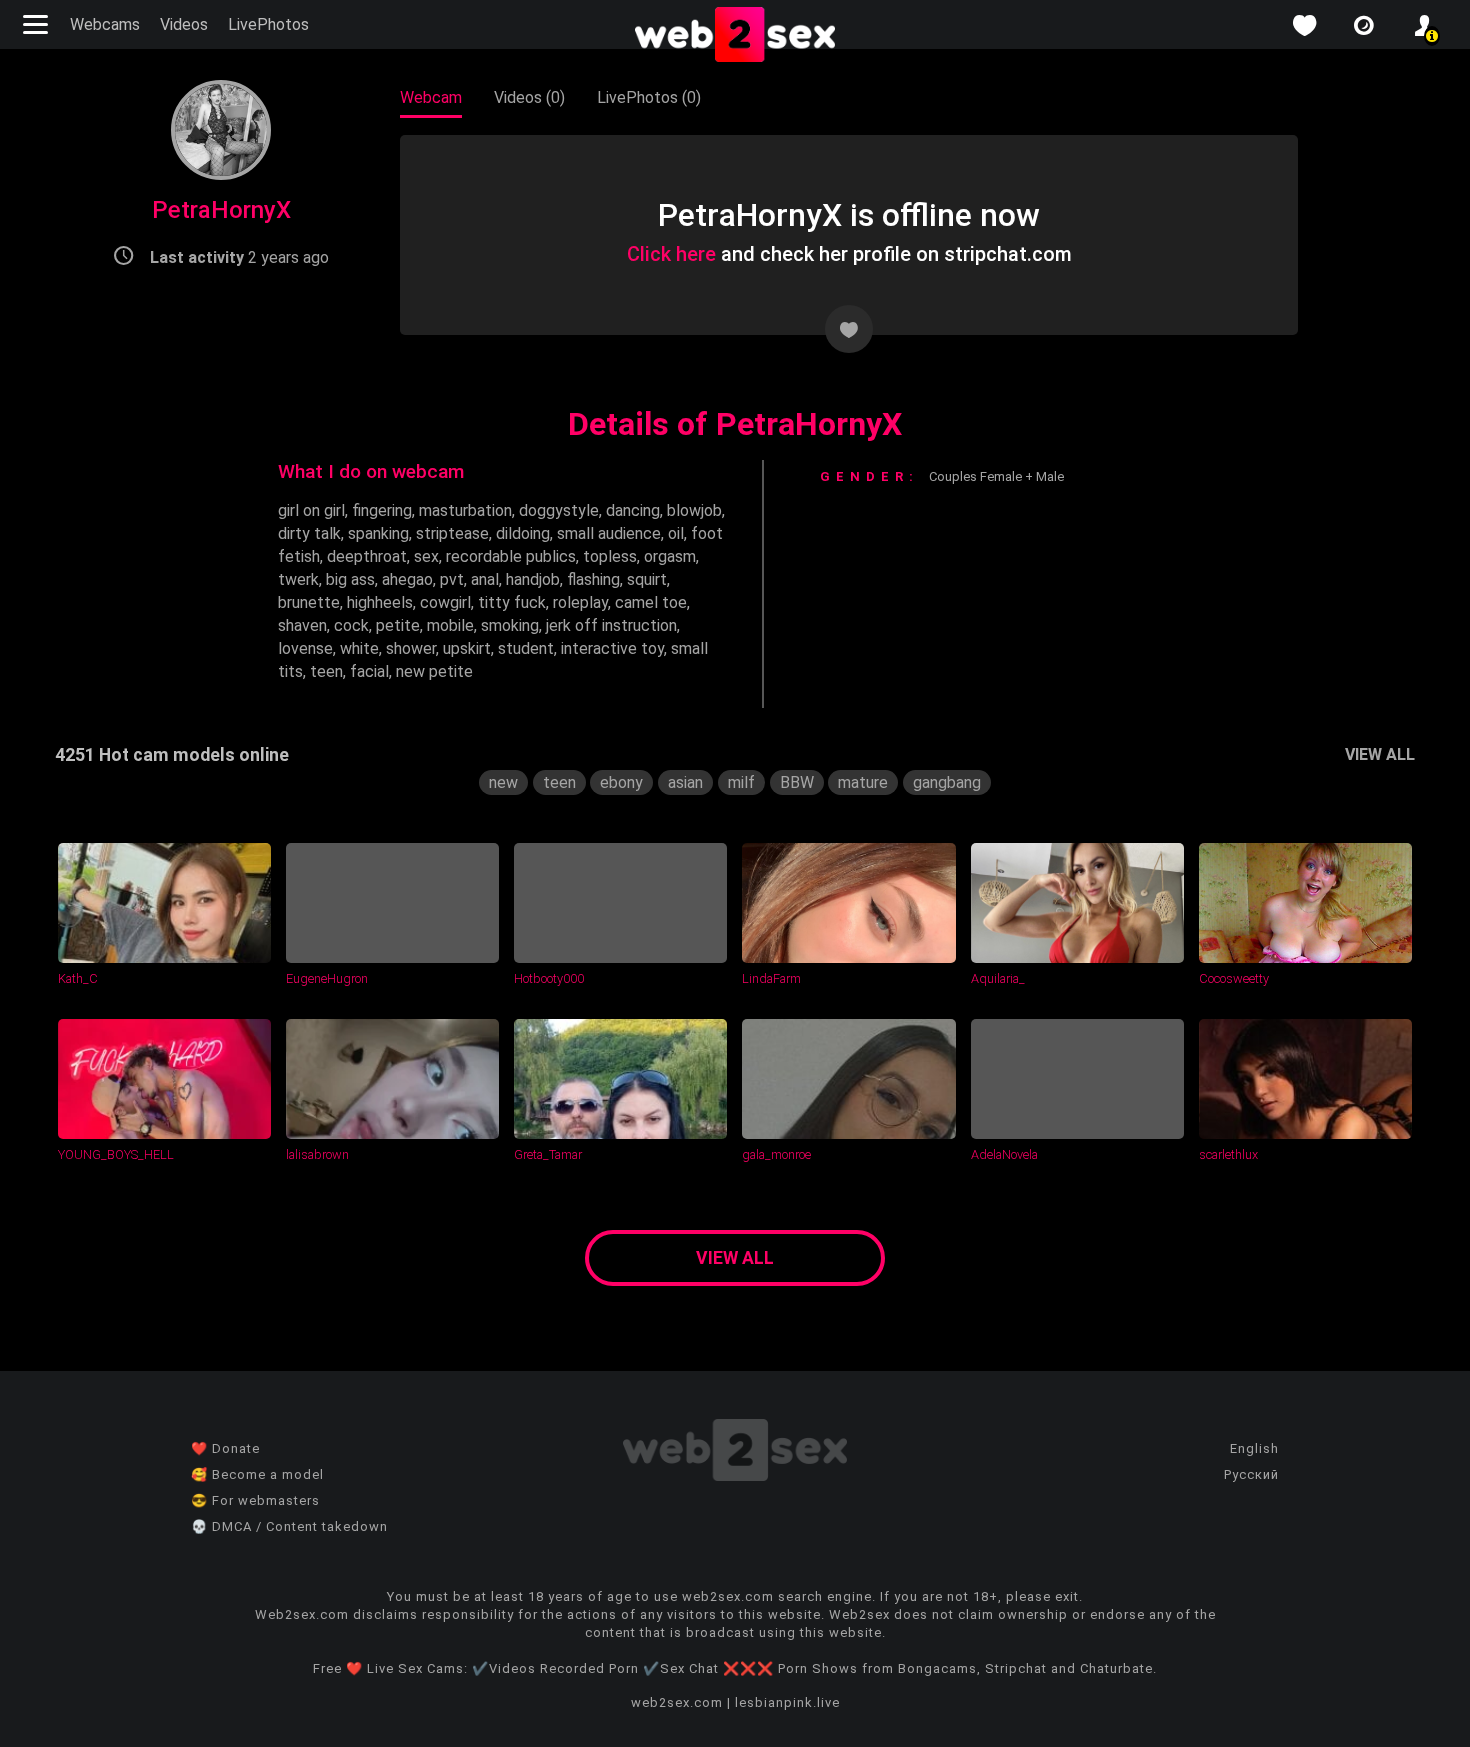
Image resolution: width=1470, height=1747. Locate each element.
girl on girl (311, 510)
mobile (450, 625)
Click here (671, 254)
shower (411, 648)
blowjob (694, 510)
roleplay (580, 602)
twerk (298, 579)
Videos (184, 24)
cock (351, 625)
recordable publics (511, 556)
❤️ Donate (225, 1448)
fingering (382, 510)
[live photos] (1364, 25)
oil (676, 533)
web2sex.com (677, 1702)
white (359, 648)
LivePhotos (268, 24)
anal (485, 579)
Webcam (431, 97)
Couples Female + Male (996, 476)
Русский (1251, 1474)
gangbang (947, 782)
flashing (593, 579)
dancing (633, 510)
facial (369, 671)
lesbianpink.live (787, 1702)
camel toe (651, 602)
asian (685, 782)
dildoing (523, 533)
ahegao (407, 579)
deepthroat (367, 556)
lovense (305, 648)
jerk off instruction (611, 625)
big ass (350, 579)
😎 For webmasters (255, 1500)
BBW (797, 782)
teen (326, 671)
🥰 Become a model (257, 1474)
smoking (510, 625)
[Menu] (38, 24)
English (1254, 1448)
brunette (309, 602)
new (503, 782)
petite (398, 625)
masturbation (465, 510)
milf (741, 782)
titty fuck (512, 602)
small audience (609, 533)
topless (610, 556)
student (526, 648)
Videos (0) (529, 97)
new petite (434, 671)
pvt (452, 579)
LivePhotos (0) (649, 97)
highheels (380, 602)
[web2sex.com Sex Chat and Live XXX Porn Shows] (735, 36)
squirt (647, 579)
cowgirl (445, 602)
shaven (302, 625)
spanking (378, 533)
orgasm (670, 556)
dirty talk (309, 533)
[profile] (1424, 25)
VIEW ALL (1380, 754)
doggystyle (559, 510)
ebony (621, 782)
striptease (452, 533)
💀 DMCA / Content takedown (289, 1526)
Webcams (105, 24)
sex (426, 556)
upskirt (467, 648)
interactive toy (612, 648)
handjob (533, 579)
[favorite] (1304, 25)
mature (863, 782)
